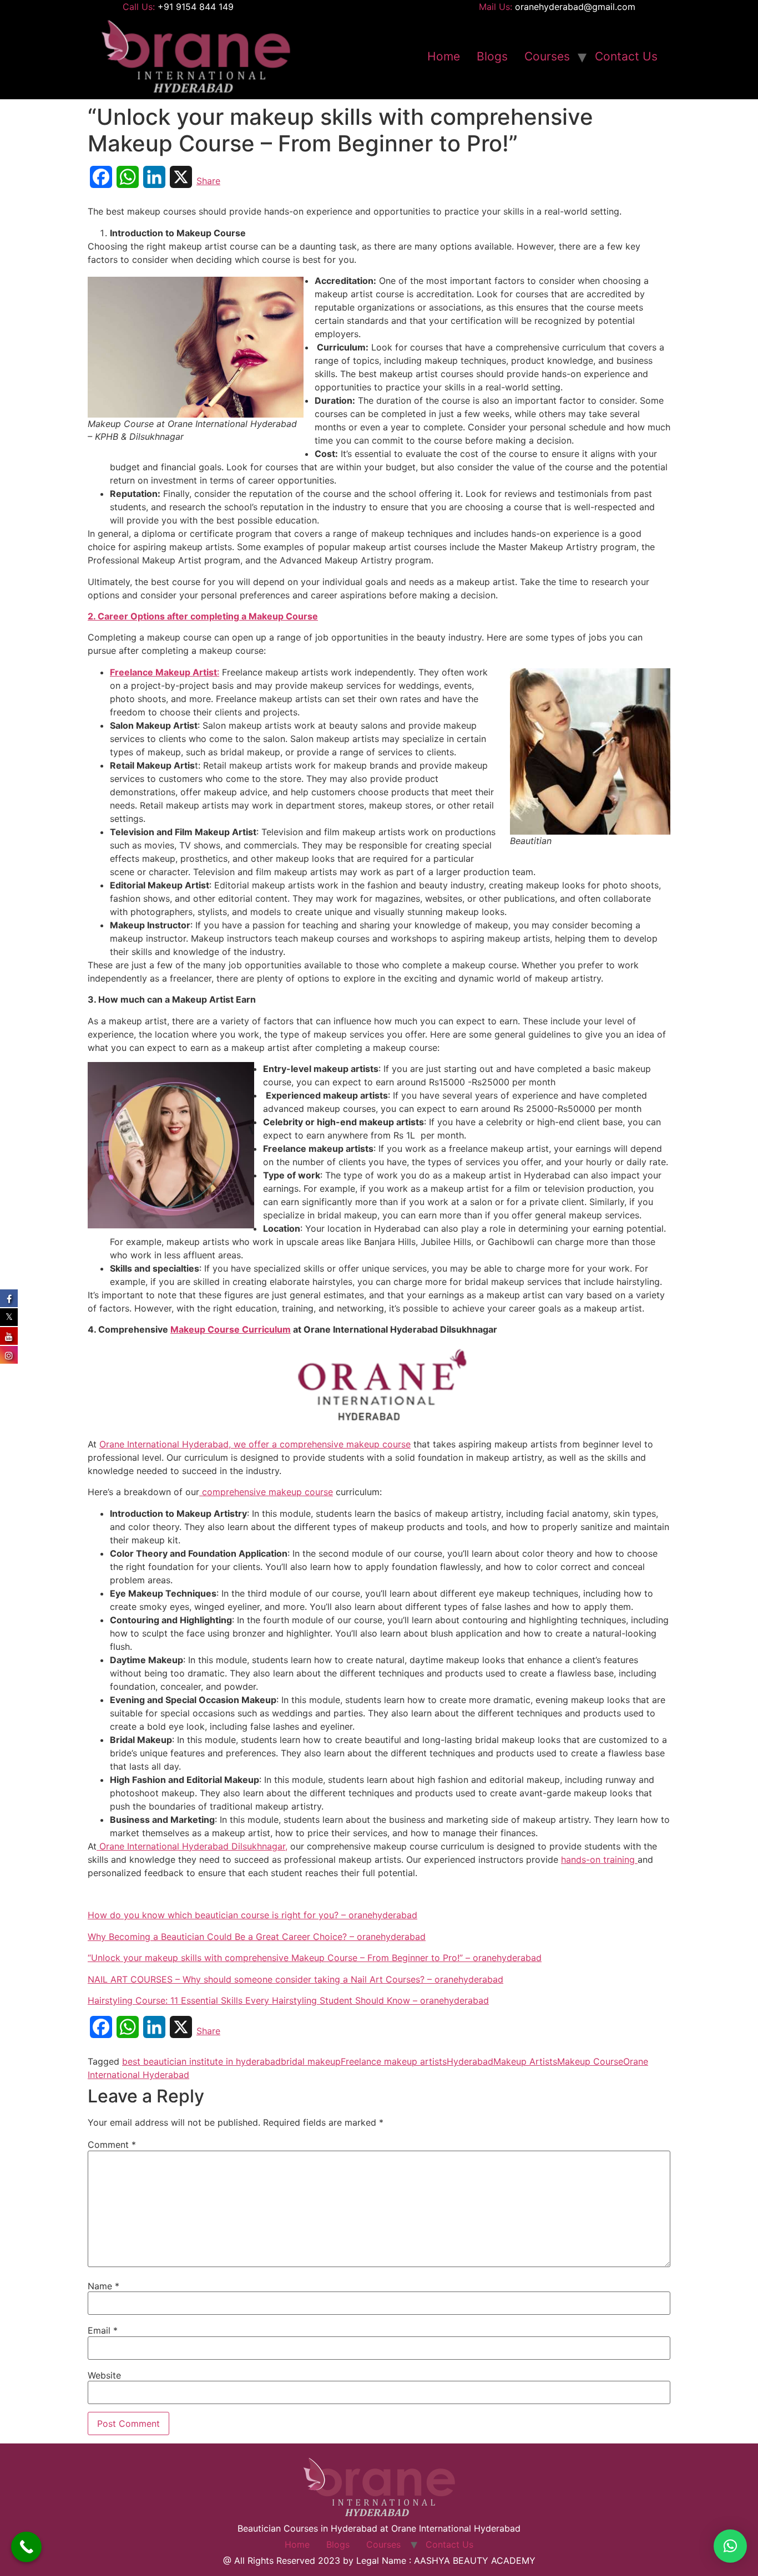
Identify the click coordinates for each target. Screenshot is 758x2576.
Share (208, 181)
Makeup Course (590, 2061)
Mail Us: (557, 7)
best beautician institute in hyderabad (201, 2061)
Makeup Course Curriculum (231, 1329)
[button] (730, 2546)
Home (444, 56)
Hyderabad (470, 2061)
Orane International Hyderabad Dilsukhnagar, (192, 1846)
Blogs (492, 56)
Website (104, 2375)
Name (103, 2286)
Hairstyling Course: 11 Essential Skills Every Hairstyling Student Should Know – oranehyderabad (288, 2000)
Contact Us (626, 56)
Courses (547, 56)
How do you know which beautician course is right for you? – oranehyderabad (252, 1915)
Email (103, 2330)
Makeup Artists (525, 2061)
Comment (112, 2145)
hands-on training (599, 1859)
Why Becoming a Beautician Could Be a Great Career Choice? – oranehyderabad (257, 1937)
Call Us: (178, 7)
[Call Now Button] (26, 2547)
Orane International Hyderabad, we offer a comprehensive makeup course (255, 1444)
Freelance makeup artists (394, 2061)
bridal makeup (311, 2061)
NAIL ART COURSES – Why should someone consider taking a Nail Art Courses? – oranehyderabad (295, 1979)
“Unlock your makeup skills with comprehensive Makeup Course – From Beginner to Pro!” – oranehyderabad (315, 1958)
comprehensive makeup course (266, 1492)
